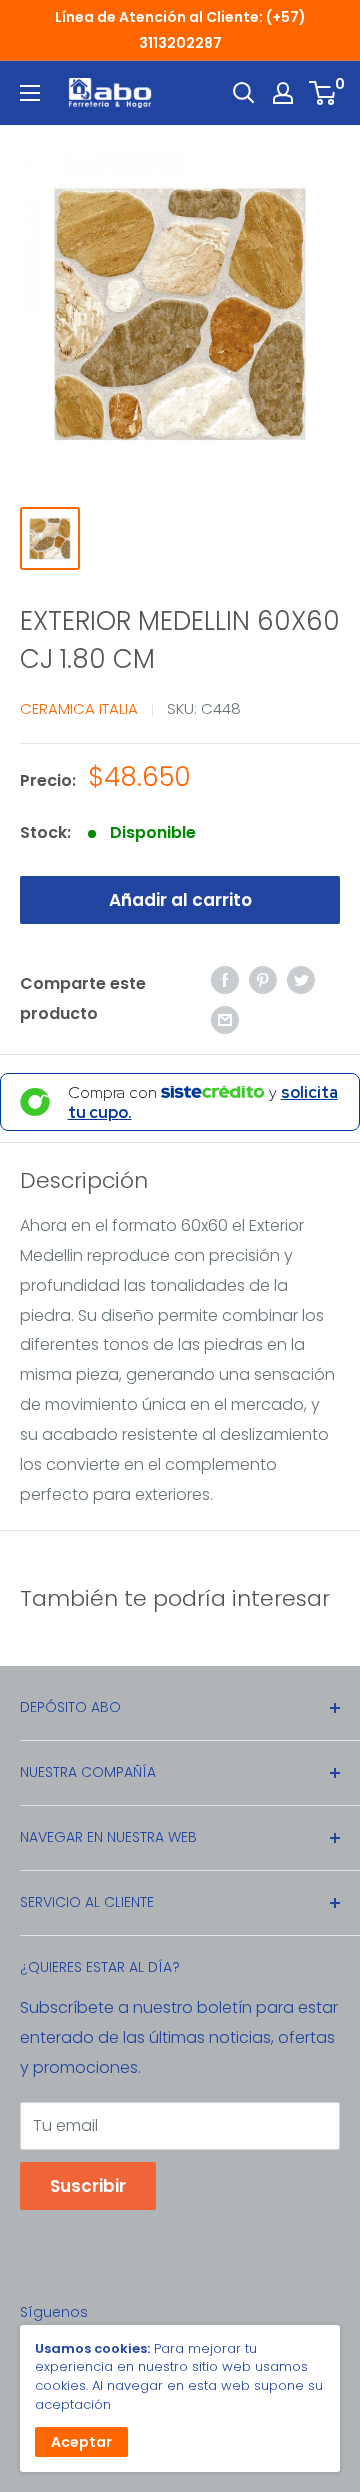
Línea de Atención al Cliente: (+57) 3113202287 (180, 30)
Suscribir (88, 2186)
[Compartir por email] (225, 1019)
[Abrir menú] (30, 93)
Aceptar (81, 2442)
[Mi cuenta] (283, 93)
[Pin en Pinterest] (263, 979)
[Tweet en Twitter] (301, 979)
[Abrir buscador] (244, 93)
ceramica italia (79, 708)
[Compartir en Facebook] (225, 979)
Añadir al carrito (180, 900)
